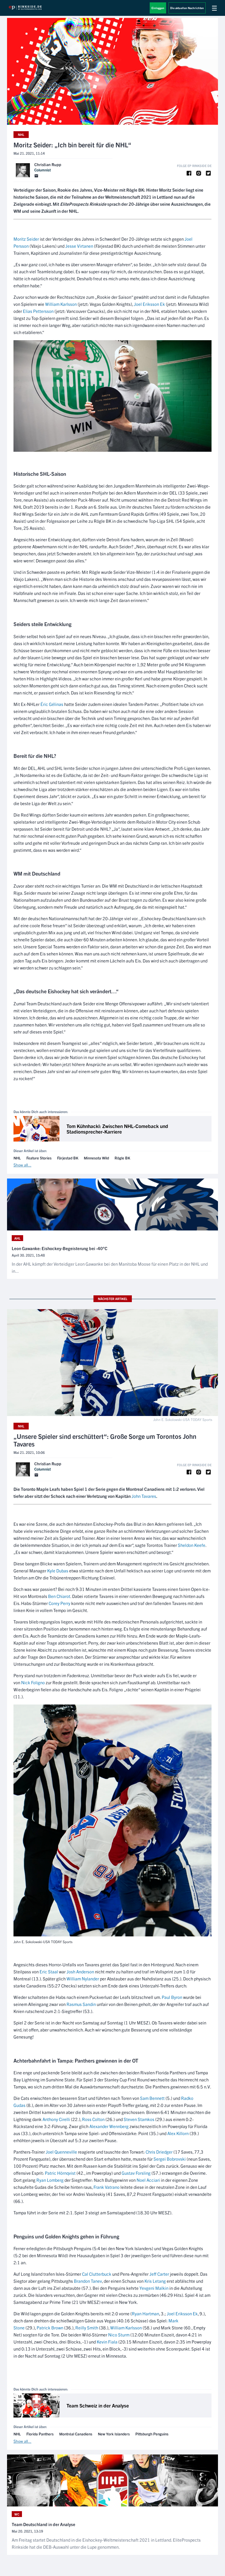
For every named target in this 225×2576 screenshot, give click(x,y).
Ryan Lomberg (50, 2180)
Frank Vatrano (106, 2187)
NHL (21, 134)
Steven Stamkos (139, 2119)
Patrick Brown (50, 2328)
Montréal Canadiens (76, 2434)
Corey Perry (59, 1603)
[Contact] (36, 176)
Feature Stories (39, 1158)
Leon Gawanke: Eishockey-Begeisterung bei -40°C (60, 1248)
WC (17, 2514)
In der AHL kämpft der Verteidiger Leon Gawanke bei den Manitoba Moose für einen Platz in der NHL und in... (110, 1267)
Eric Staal (49, 1971)
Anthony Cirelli (56, 2119)
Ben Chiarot (59, 1596)
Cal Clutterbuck (97, 2274)
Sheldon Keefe (192, 1545)
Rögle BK (122, 1158)
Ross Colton (93, 2119)
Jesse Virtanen (79, 246)
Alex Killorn (178, 2133)
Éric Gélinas (52, 704)
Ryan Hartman (145, 2313)
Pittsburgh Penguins (152, 2434)
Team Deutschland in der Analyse (44, 2524)
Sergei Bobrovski (170, 2159)
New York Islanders (114, 2434)
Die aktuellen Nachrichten (187, 8)
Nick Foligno (33, 1682)
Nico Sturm (119, 2335)
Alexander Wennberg (109, 2126)
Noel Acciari (148, 2180)
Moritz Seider (26, 239)
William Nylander (83, 1979)
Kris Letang (155, 2281)
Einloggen (158, 8)
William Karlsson (61, 304)
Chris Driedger (159, 2152)
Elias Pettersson (38, 311)
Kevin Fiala (107, 2342)
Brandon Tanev (88, 2281)
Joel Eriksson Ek (149, 304)
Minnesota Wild (96, 1158)
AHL (17, 1238)
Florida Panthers (40, 2434)
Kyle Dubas (58, 1571)
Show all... (22, 1165)
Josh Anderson (80, 1971)
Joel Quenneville (61, 2152)
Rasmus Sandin (81, 2004)
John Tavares (144, 1496)
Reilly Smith (87, 2328)
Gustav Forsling (136, 2173)
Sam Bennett (152, 2098)
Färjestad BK (68, 1158)
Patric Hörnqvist (60, 2173)
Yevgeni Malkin (154, 2288)
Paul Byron (172, 1997)
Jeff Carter (159, 2274)
